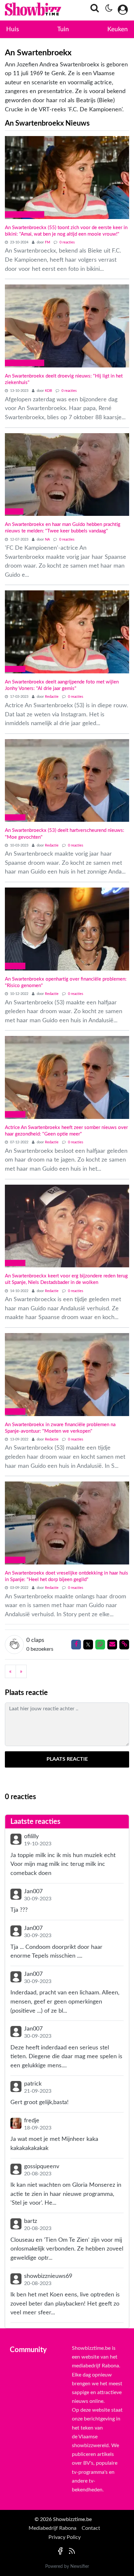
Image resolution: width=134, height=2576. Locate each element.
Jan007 (33, 1891)
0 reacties (67, 242)
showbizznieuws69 (48, 2276)
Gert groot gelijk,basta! (40, 2102)
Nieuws (15, 669)
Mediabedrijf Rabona (53, 2528)
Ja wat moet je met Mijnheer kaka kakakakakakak (54, 2144)
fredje (32, 2121)
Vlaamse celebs (25, 214)
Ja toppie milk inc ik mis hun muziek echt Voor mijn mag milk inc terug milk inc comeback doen (63, 1864)
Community (28, 2350)
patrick (33, 2084)
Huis (13, 29)
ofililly (31, 1836)
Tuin (63, 29)
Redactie (52, 697)
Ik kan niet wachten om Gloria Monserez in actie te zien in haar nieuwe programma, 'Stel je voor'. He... (66, 2194)
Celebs (14, 511)
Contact (91, 2528)
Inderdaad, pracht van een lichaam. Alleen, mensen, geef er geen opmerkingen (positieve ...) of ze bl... (65, 2002)
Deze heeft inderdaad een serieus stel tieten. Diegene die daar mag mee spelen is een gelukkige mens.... (66, 2057)
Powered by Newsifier (67, 2567)
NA (48, 539)
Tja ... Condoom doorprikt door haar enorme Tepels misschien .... (56, 1952)
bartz (31, 2221)
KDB (49, 391)
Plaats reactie (67, 1759)
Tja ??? (19, 1910)
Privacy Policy (65, 2537)
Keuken (118, 29)
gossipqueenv (42, 2166)
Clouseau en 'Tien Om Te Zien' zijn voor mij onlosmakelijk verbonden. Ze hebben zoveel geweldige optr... (67, 2249)
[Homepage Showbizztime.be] (25, 10)
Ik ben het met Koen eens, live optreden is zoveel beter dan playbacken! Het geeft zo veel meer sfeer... (65, 2304)
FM (48, 242)
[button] (93, 10)
